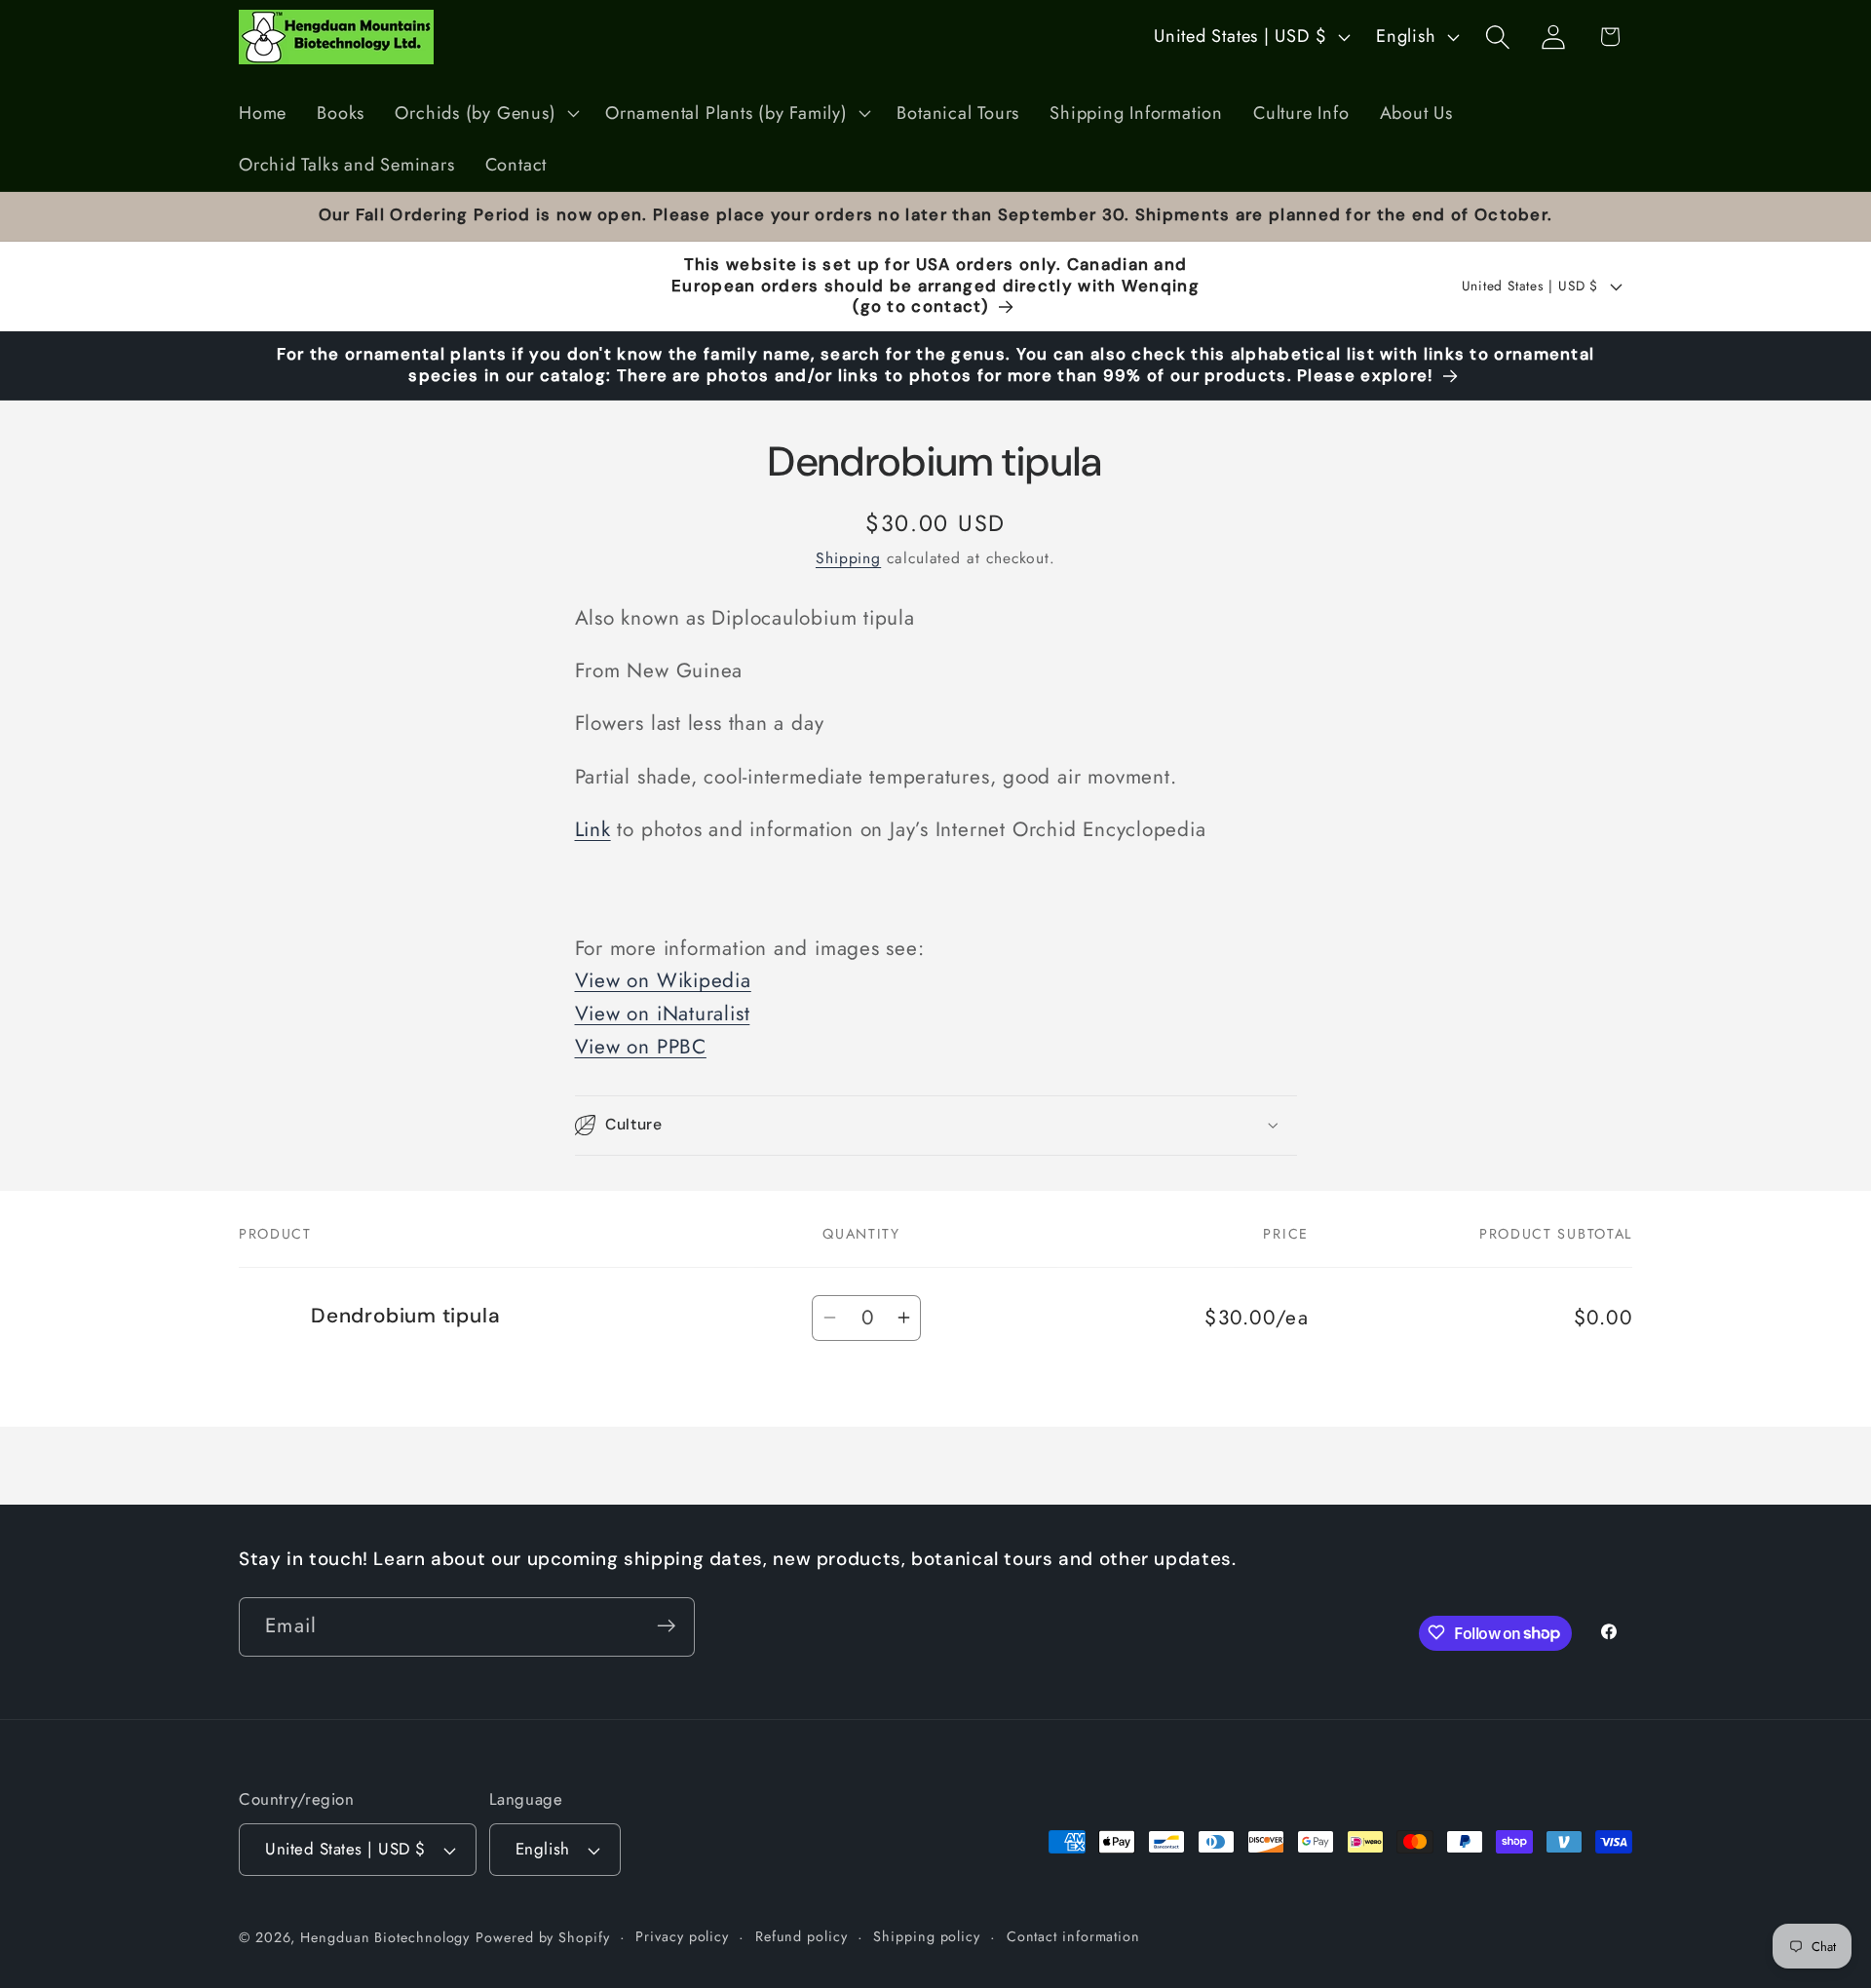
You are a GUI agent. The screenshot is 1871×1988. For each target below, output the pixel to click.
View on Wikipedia (663, 981)
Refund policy (802, 1936)
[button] (485, 113)
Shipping (848, 558)
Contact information (1073, 1936)
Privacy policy (682, 1936)
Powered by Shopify (542, 1937)
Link (593, 829)
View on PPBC (641, 1047)
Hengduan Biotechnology (385, 1937)
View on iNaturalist (663, 1013)
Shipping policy (927, 1936)
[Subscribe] (666, 1626)
